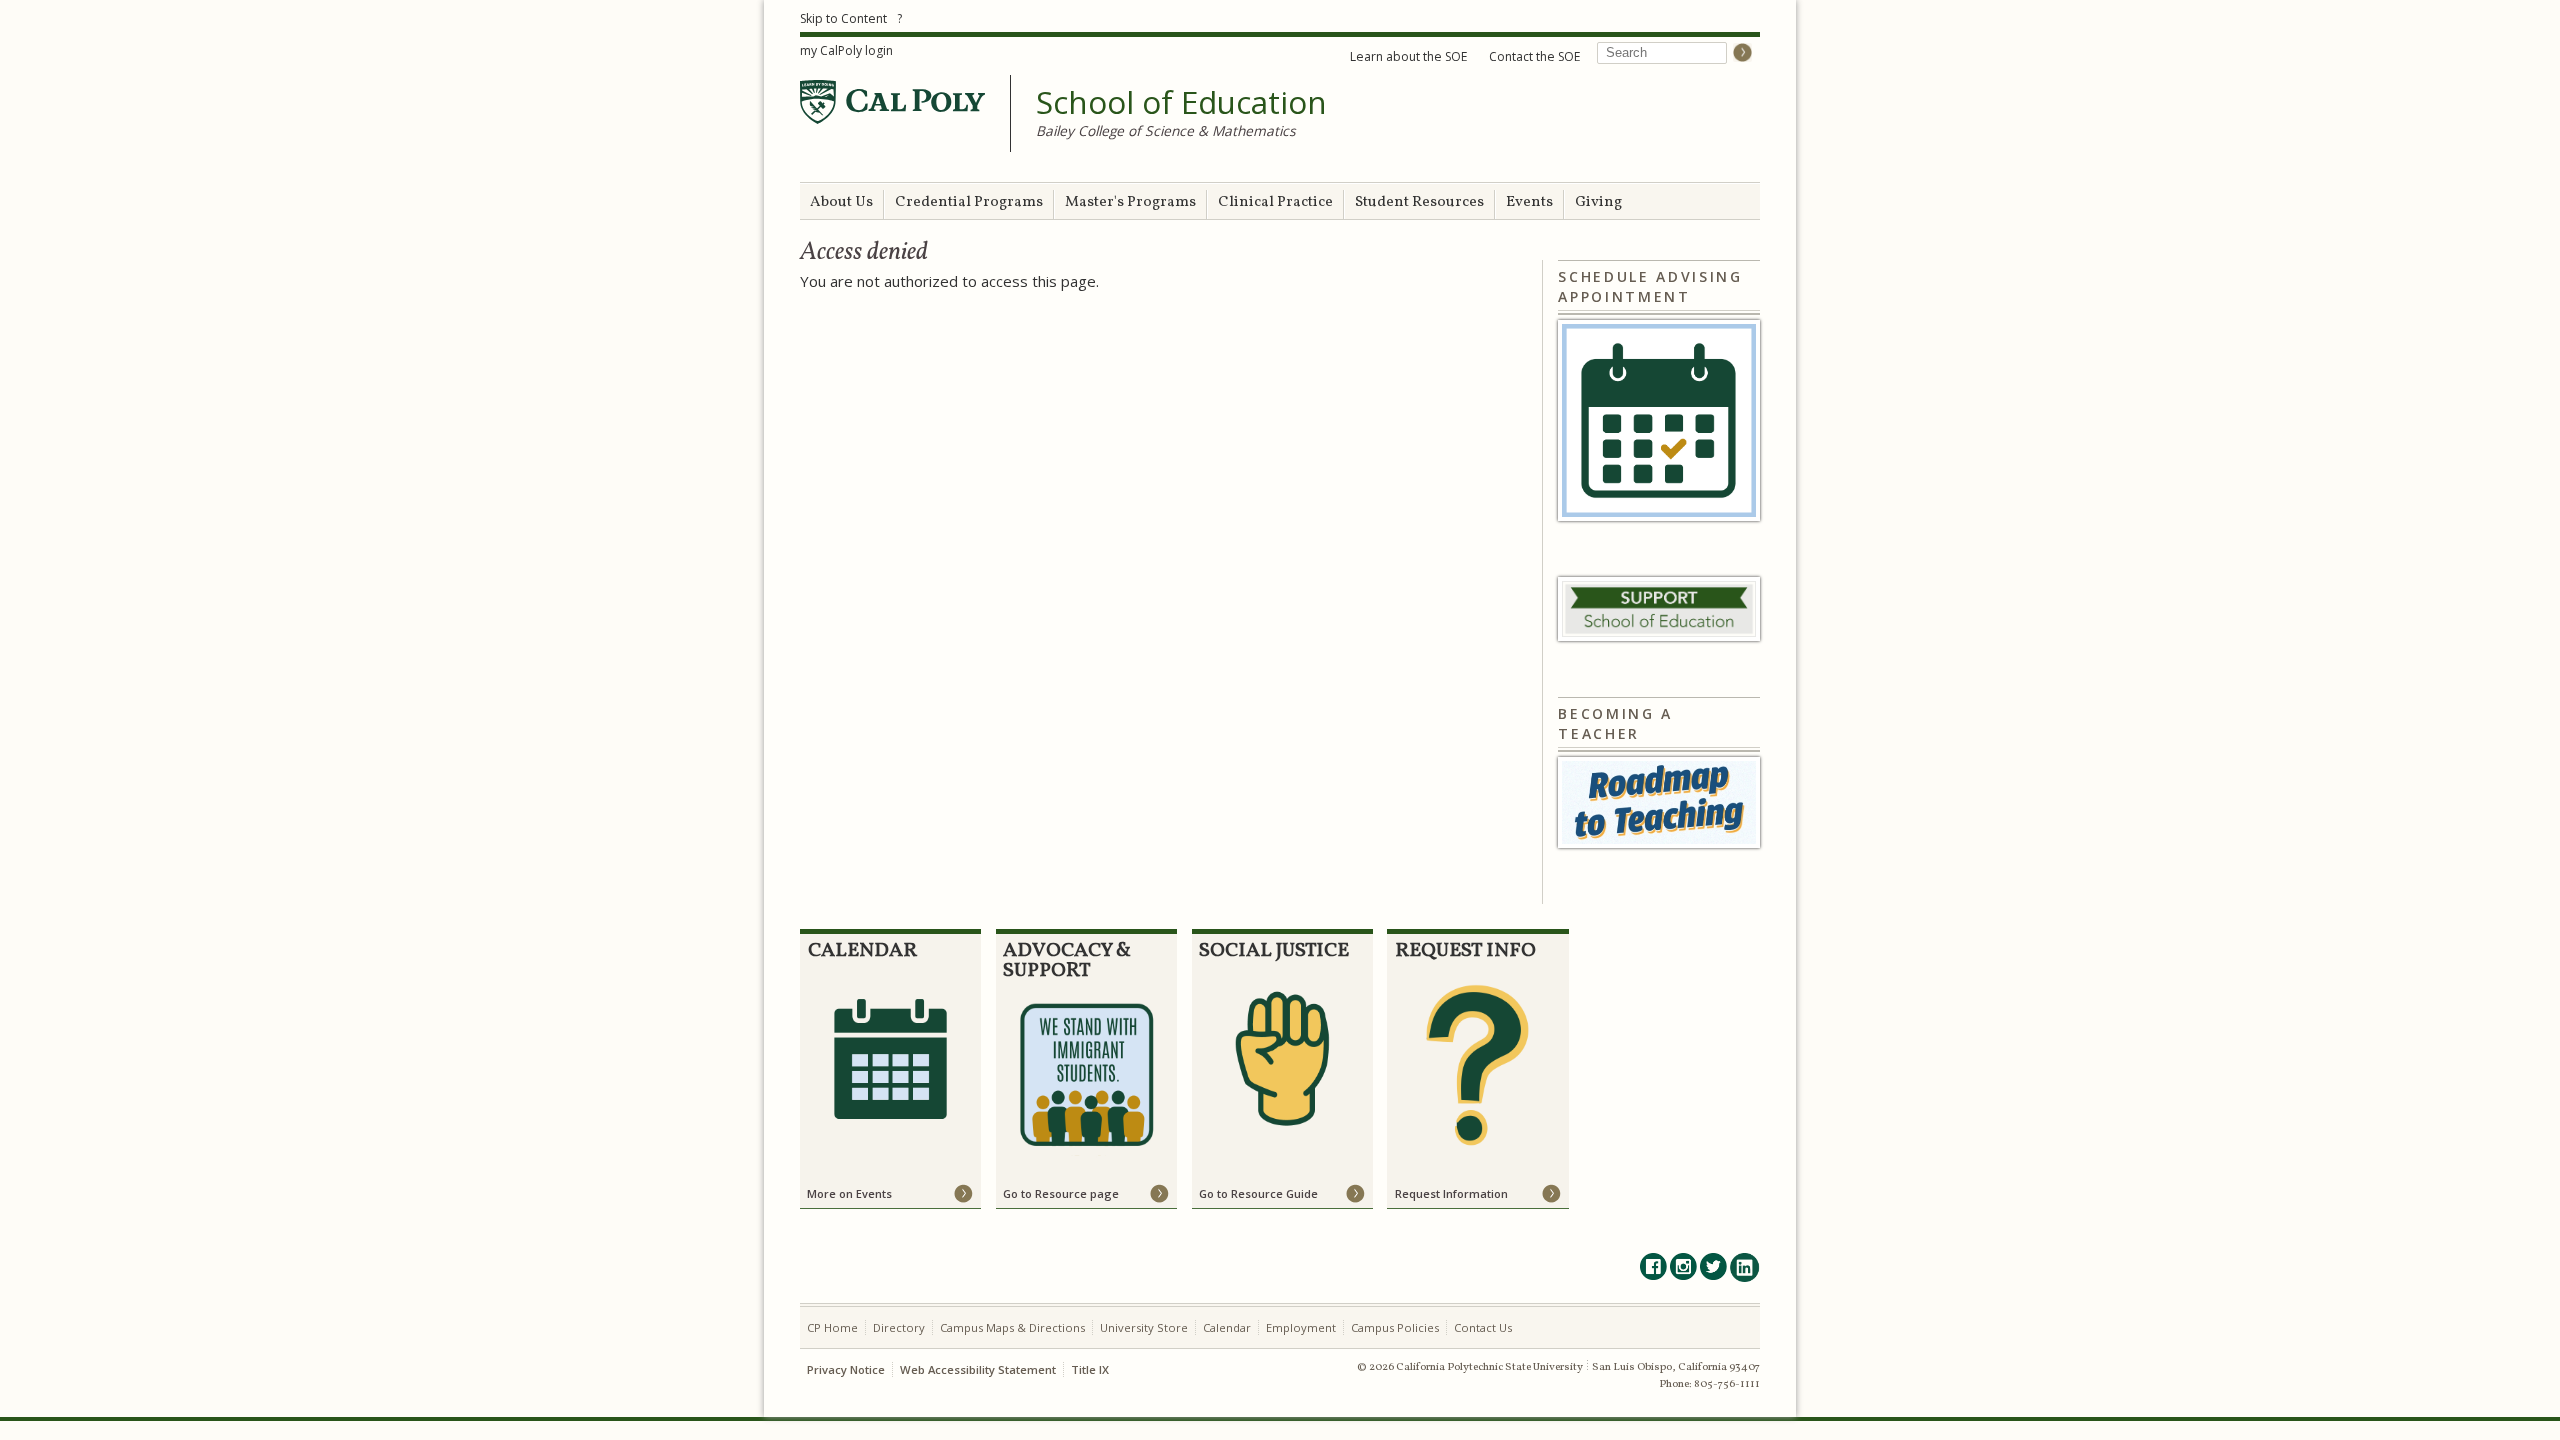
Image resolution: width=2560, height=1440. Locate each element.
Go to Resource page (1061, 1193)
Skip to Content (843, 18)
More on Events (849, 1193)
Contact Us (1483, 1327)
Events (1529, 202)
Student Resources (1419, 202)
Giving (1598, 202)
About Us (841, 202)
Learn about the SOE (1408, 56)
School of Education (1181, 103)
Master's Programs (1130, 202)
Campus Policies (1395, 1327)
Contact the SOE (1534, 56)
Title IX (1090, 1369)
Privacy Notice (846, 1369)
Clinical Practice (1275, 202)
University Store (1144, 1327)
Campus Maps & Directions (1012, 1327)
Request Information (1451, 1193)
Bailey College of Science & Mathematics (1166, 130)
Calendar (1227, 1327)
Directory (899, 1327)
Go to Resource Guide (1258, 1193)
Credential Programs (969, 202)
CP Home (832, 1327)
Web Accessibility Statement (978, 1369)
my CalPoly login (846, 50)
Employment (1301, 1327)
